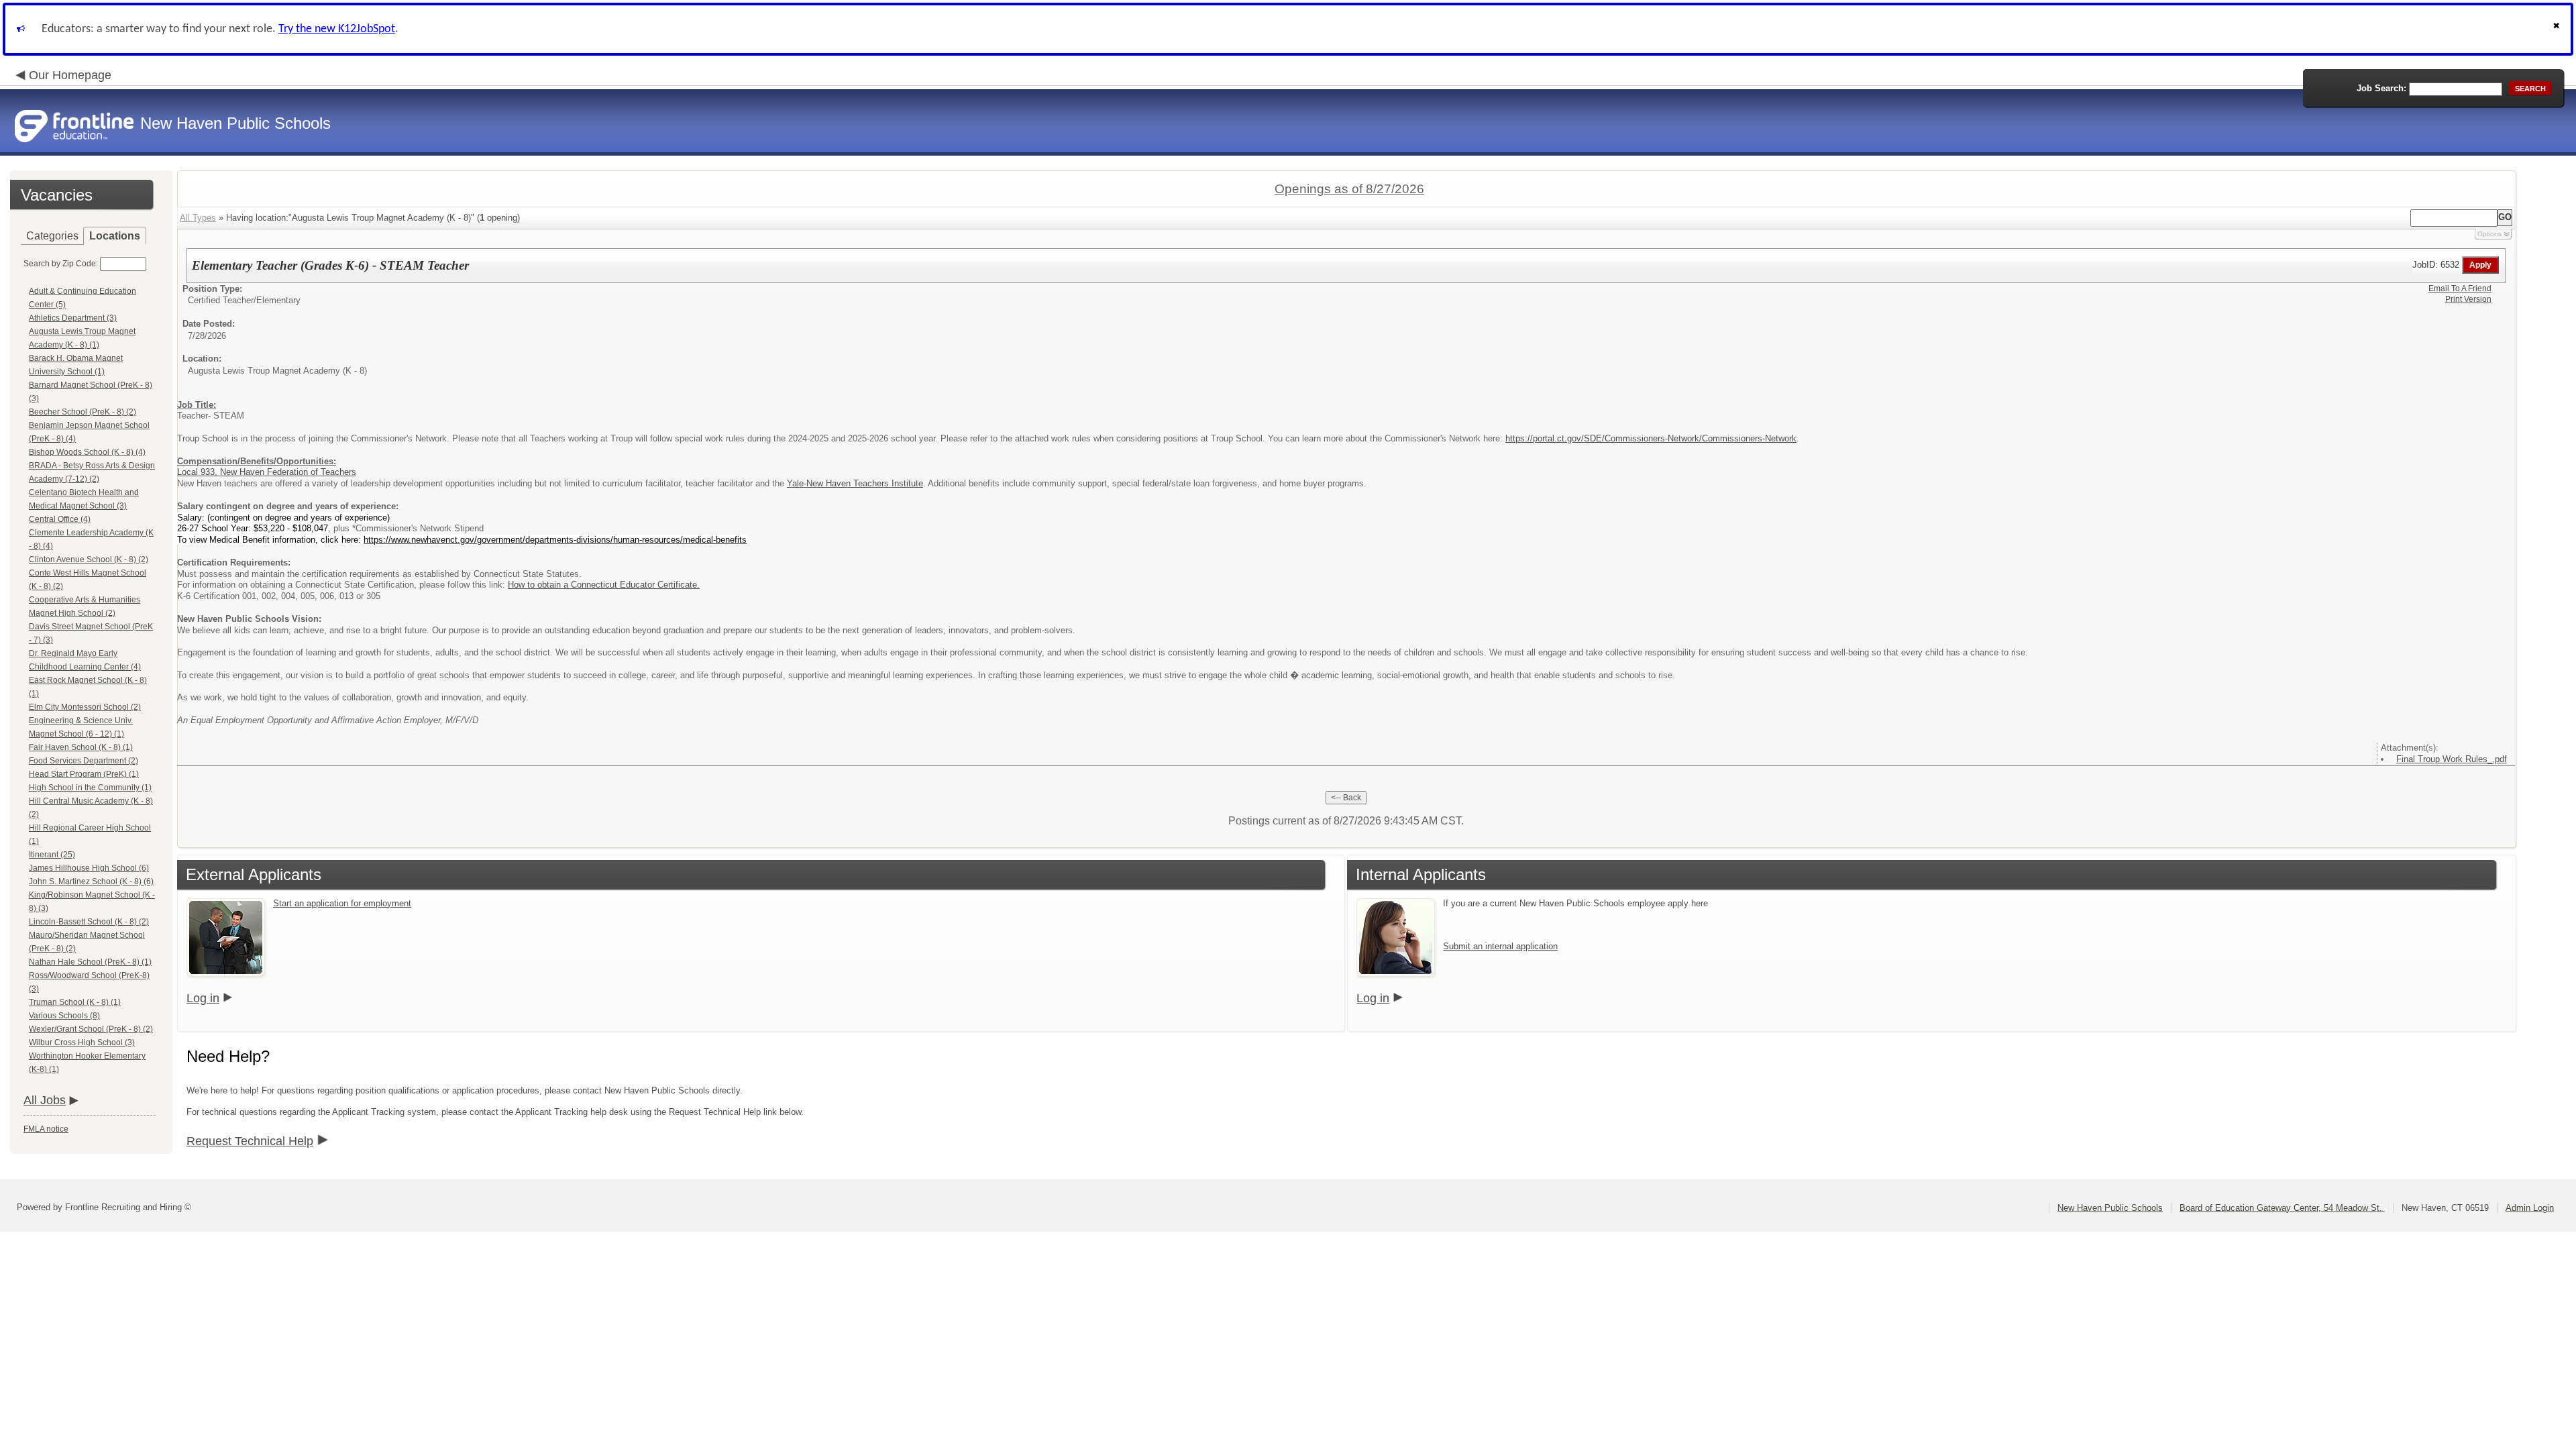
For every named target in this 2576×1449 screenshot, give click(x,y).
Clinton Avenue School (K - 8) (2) (89, 559)
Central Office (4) (60, 519)
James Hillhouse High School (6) (89, 868)
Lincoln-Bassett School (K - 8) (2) (89, 922)
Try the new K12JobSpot (337, 29)
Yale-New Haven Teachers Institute (855, 483)
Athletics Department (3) (73, 318)
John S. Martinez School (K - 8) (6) (91, 881)
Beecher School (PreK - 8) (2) (83, 412)
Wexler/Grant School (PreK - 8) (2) (91, 1029)
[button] (2558, 29)
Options (2489, 234)
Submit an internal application (1500, 946)
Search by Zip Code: (61, 264)
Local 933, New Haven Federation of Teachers (267, 472)
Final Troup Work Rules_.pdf (2452, 759)
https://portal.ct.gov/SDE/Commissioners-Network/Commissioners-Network (1651, 438)
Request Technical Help (250, 1141)
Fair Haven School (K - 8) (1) (81, 747)
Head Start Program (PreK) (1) (84, 774)
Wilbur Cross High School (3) (82, 1042)
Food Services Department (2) (84, 761)
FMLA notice (46, 1129)
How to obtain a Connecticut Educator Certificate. (604, 585)
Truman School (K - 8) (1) (75, 1002)
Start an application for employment (342, 903)
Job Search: (2381, 88)
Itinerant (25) (52, 855)
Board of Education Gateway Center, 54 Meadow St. (2282, 1208)
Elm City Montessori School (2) (85, 707)
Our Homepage (70, 75)
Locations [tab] (115, 236)
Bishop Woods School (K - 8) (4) (87, 452)
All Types (198, 218)
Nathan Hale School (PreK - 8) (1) (90, 962)
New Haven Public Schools (2110, 1208)
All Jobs (45, 1100)
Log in (203, 998)
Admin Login (2530, 1208)
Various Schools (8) (64, 1016)
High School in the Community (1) (90, 788)
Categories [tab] (52, 236)
